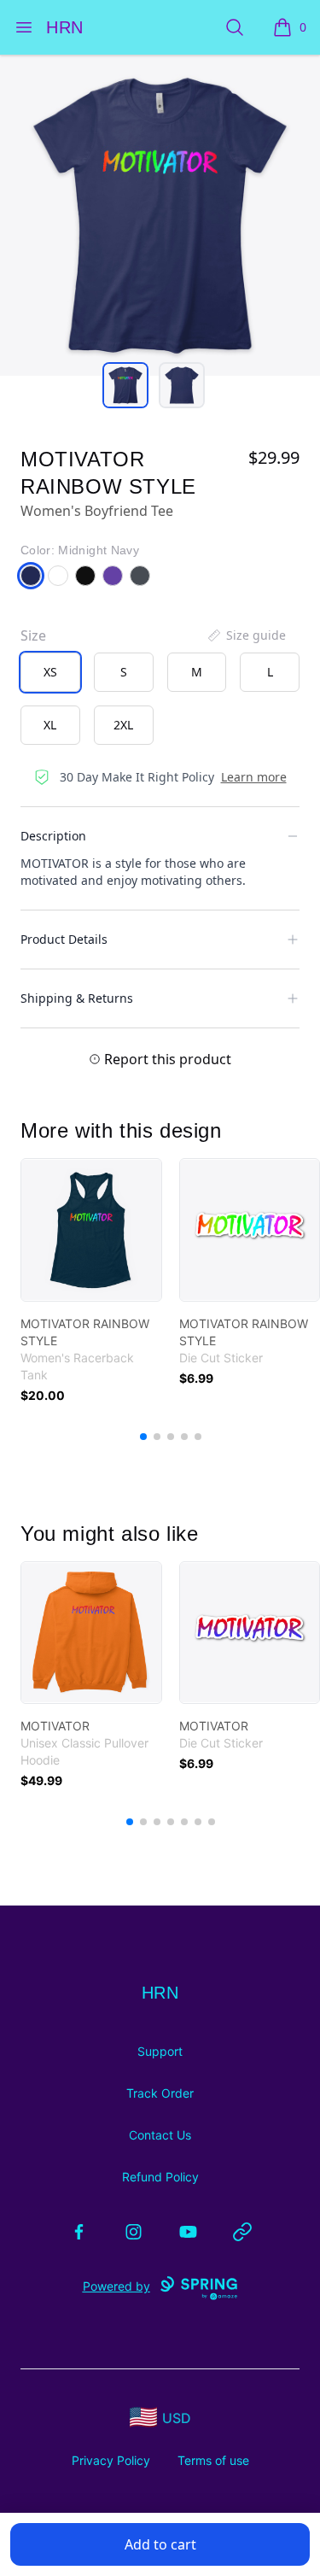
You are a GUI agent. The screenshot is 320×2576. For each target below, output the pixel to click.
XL (50, 725)
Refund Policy (160, 2177)
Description (53, 836)
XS (50, 672)
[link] (91, 1230)
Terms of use (213, 2460)
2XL (123, 725)
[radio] (50, 672)
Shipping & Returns (77, 998)
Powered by (116, 2286)
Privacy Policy (111, 2460)
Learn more (254, 777)
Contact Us (160, 2135)
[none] (246, 635)
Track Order (160, 2093)
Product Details (64, 939)
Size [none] (33, 635)
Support (160, 2051)
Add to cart (160, 2544)
